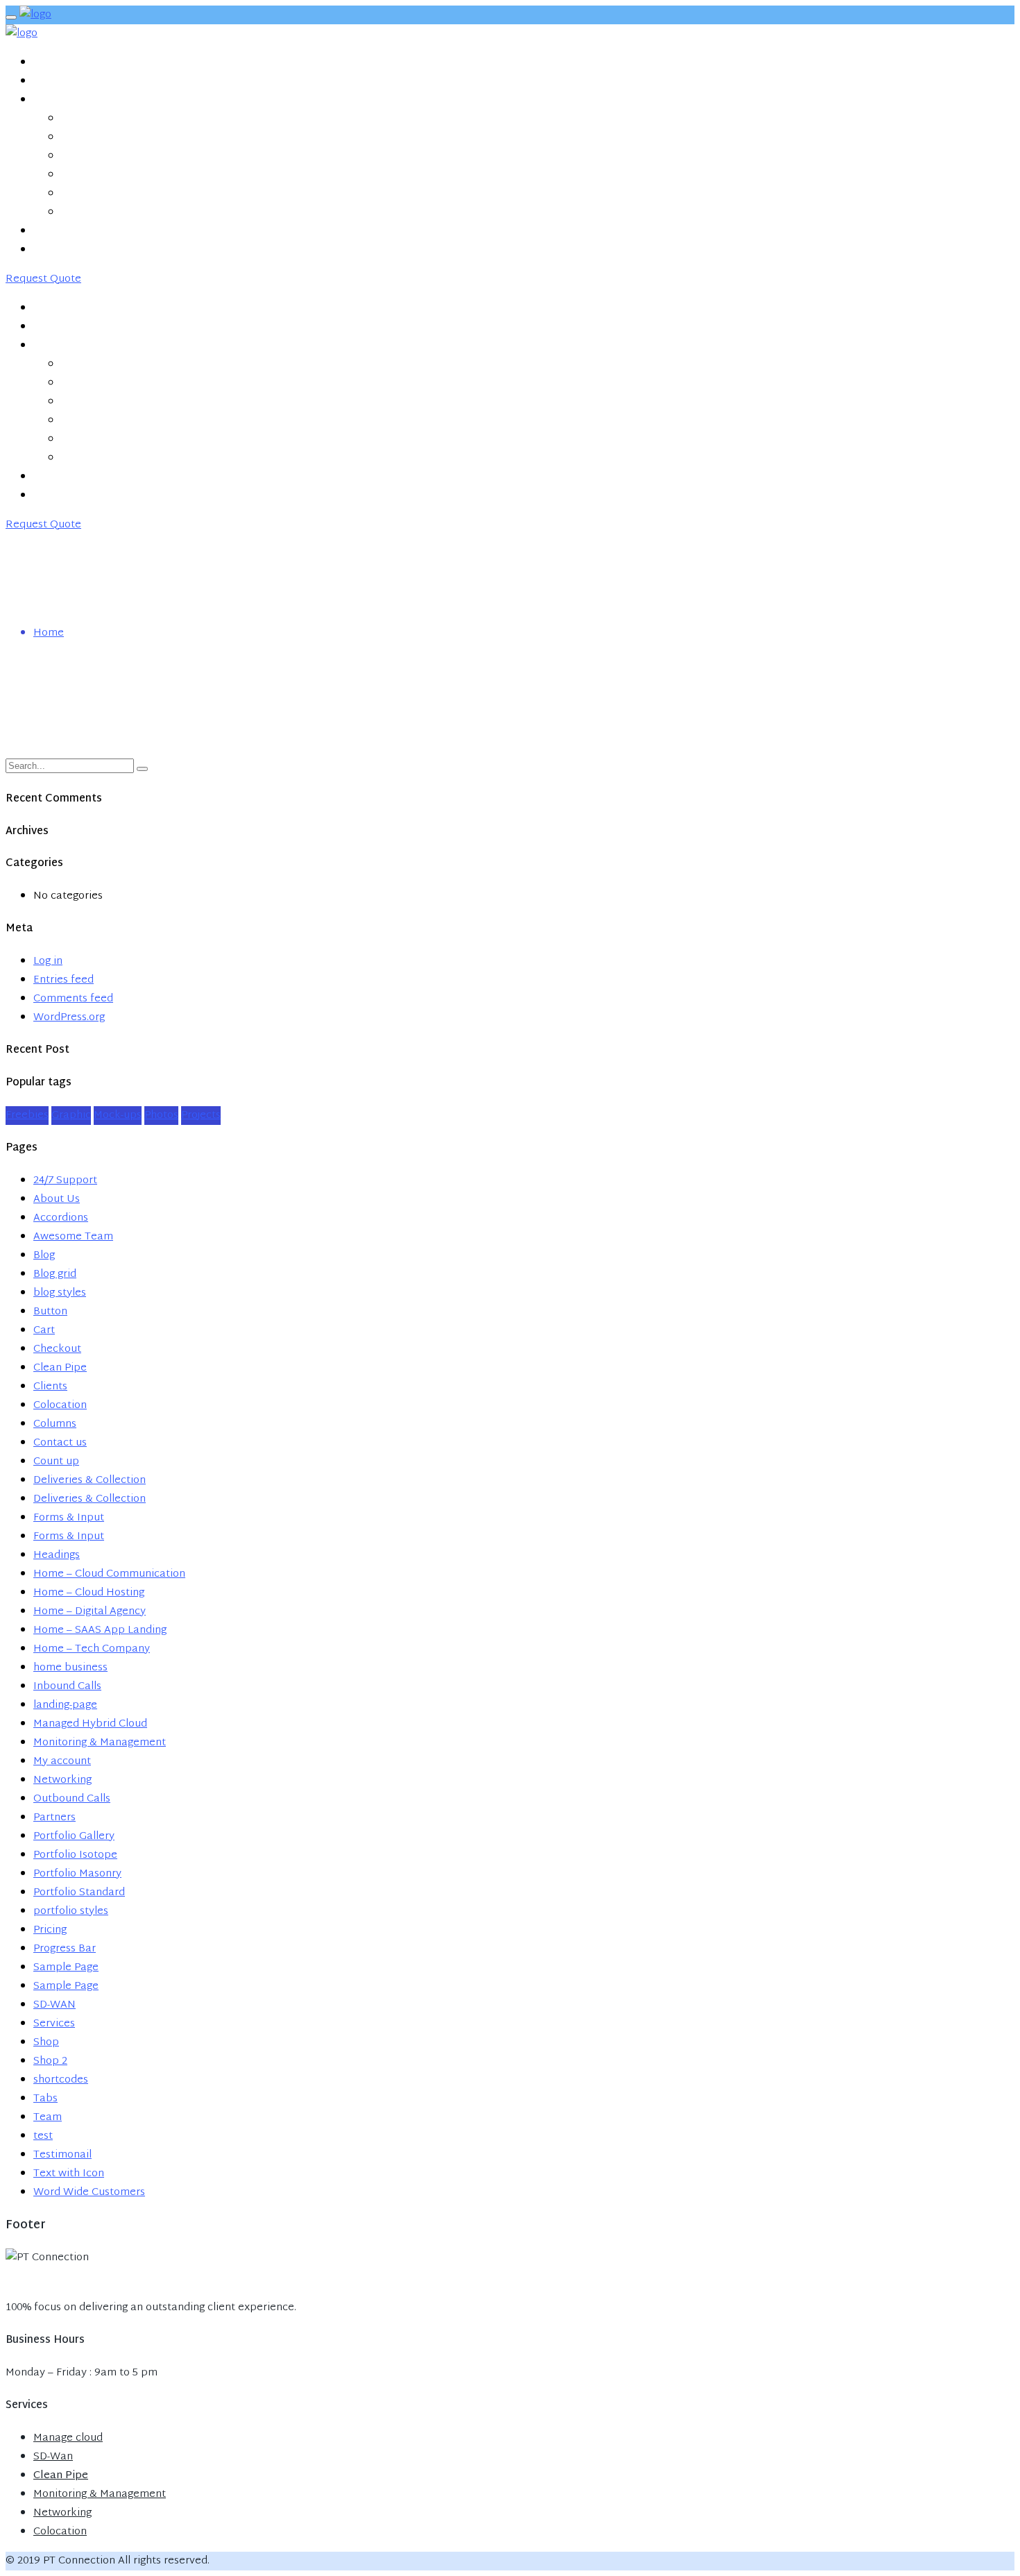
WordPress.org (69, 1018)
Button (50, 1312)
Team (48, 2118)
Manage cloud (68, 2438)
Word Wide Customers (89, 2193)
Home (47, 62)
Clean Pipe (86, 155)
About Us (57, 80)
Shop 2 (50, 2061)
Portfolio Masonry (77, 1874)
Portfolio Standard (79, 1893)
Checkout (57, 1349)
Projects (201, 1116)
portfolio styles (71, 1912)
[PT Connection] (35, 15)
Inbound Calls (67, 1687)
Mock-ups (118, 1116)
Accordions (61, 1218)
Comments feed (73, 999)
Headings (57, 1556)
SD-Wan (53, 2457)
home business (70, 1668)
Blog (44, 1256)
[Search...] (142, 769)
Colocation (94, 212)
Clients (50, 1387)
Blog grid (55, 1274)
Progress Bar (65, 1949)
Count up (56, 1462)
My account (62, 1762)
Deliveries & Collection (90, 1481)
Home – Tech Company (92, 1649)
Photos (161, 1116)
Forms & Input (69, 1518)
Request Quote (43, 279)
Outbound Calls (72, 1799)
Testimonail (62, 2155)
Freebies (27, 1116)
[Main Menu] (11, 17)
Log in (48, 961)
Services (54, 99)
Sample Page (66, 1968)
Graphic (71, 1116)
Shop (46, 2043)
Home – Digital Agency (90, 1612)
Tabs (45, 2099)
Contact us (65, 249)
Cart (44, 1331)
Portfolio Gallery (74, 1837)
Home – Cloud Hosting (89, 1593)
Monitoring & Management (131, 174)
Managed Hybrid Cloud (120, 118)
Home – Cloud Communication (109, 1574)
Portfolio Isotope (75, 1855)
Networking (92, 193)
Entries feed (63, 980)
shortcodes (61, 2080)
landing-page (65, 1705)
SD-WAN (81, 137)
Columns (55, 1424)
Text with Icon (69, 2174)
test (43, 2136)
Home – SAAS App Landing (100, 1630)
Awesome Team (73, 1237)
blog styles (60, 1293)
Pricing (50, 1930)
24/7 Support (65, 1181)
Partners (56, 230)
